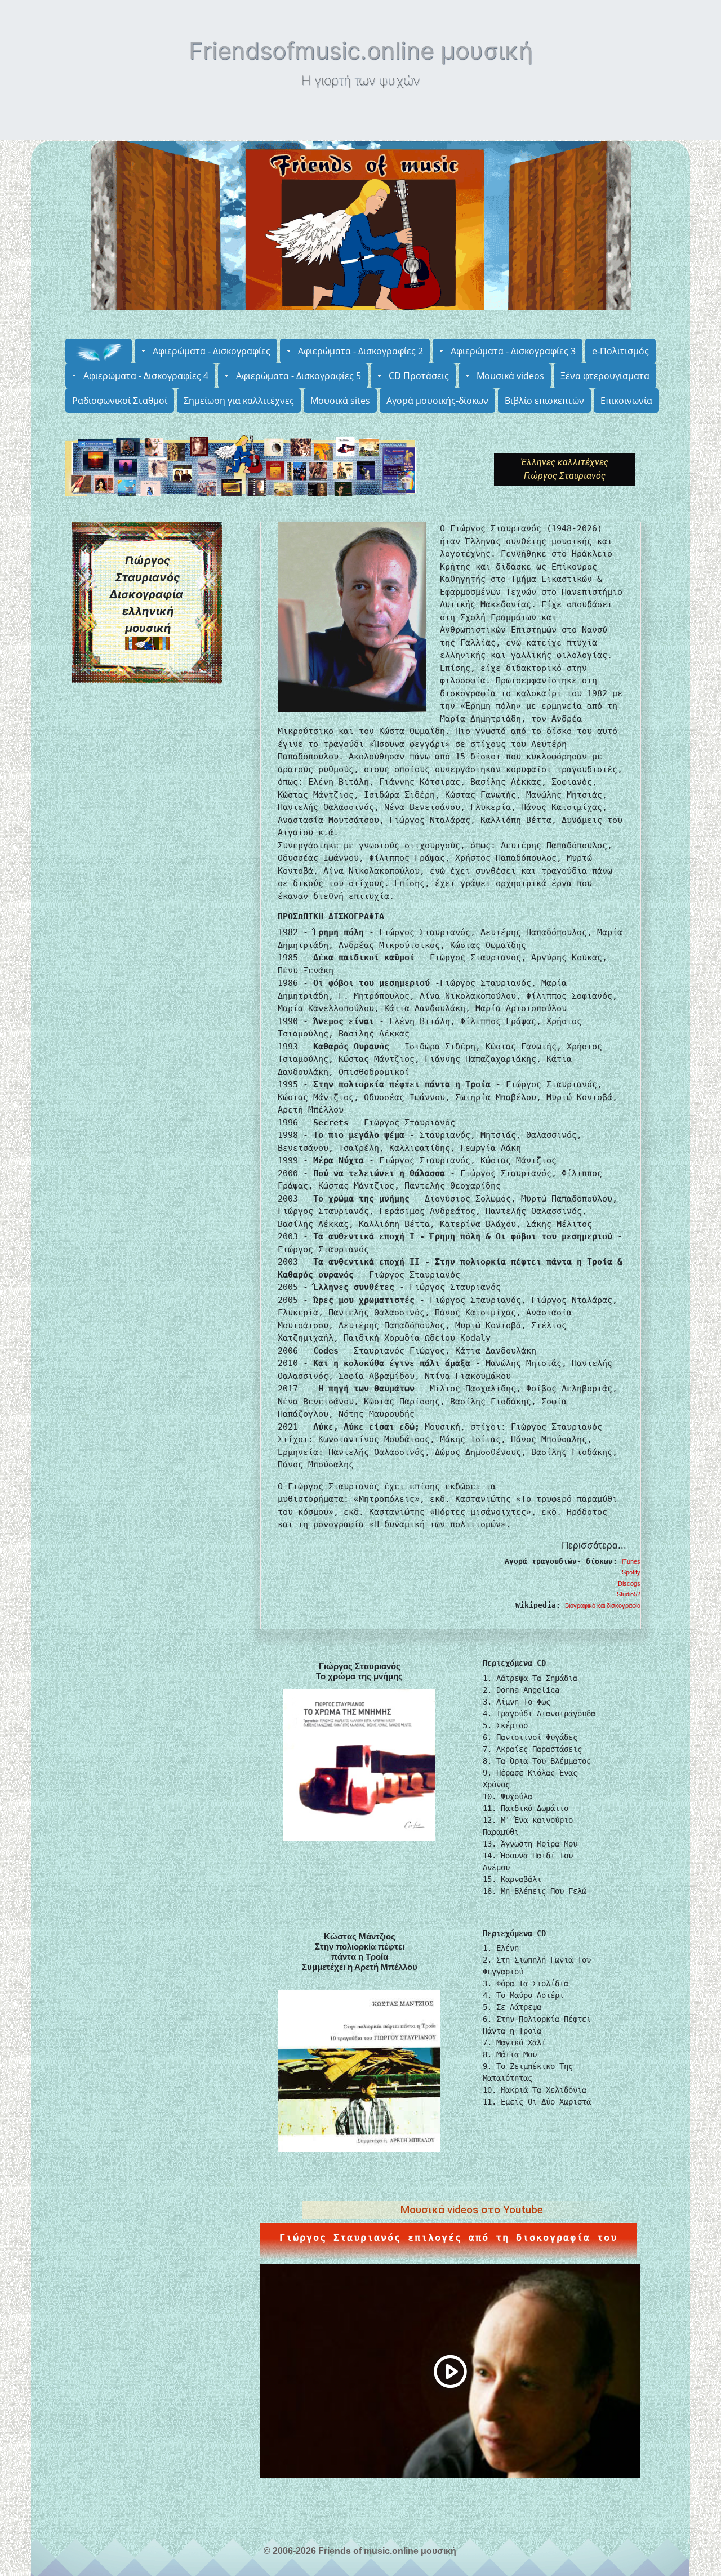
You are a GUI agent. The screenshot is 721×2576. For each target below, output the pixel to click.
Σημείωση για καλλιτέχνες (239, 401)
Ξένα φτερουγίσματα (605, 376)
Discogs (629, 1583)
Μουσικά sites (340, 401)
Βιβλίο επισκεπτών (544, 401)
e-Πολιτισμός (620, 351)
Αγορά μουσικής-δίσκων (437, 401)
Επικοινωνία (626, 401)
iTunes (631, 1561)
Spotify (631, 1572)
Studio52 (629, 1594)
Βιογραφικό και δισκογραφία (603, 1605)
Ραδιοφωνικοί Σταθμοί (120, 401)
